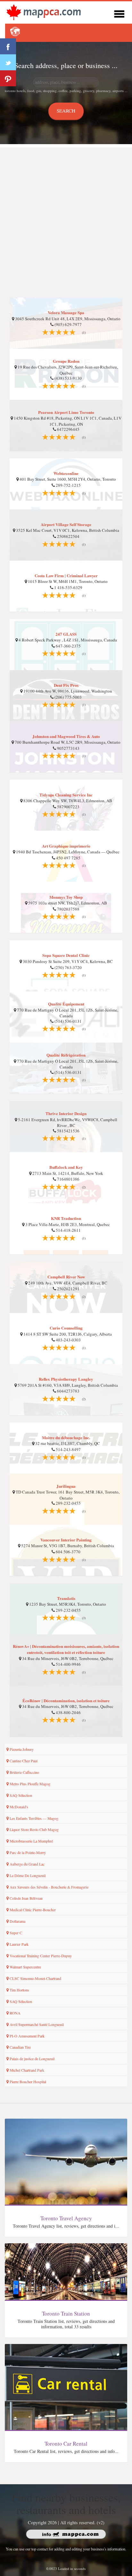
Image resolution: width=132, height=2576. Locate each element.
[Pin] (8, 78)
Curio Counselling (66, 1328)
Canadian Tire (20, 2047)
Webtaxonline (66, 473)
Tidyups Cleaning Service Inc (66, 795)
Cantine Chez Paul (23, 1761)
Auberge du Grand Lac (27, 1864)
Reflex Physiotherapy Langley (66, 1379)
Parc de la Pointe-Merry (27, 1852)
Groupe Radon (66, 361)
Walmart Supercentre (25, 1967)
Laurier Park (19, 1944)
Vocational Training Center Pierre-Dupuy (40, 1956)
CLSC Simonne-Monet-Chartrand (35, 1978)
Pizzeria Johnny (21, 1749)
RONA (15, 2013)
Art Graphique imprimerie (66, 846)
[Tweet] (8, 62)
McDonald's (18, 1807)
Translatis (66, 1598)
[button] (15, 32)
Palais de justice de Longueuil (32, 2059)
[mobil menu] (119, 13)
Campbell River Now (66, 1277)
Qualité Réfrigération (66, 1055)
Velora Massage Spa (66, 312)
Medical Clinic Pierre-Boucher (32, 1910)
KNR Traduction (66, 1218)
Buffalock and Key (66, 1167)
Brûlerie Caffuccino (24, 1772)
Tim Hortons (19, 1990)
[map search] (44, 12)
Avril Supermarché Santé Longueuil (36, 2024)
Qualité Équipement (66, 1004)
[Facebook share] (8, 46)
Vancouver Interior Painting (66, 1540)
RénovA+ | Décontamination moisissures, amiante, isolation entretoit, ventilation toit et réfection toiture (66, 1649)
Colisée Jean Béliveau (26, 1898)
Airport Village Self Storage (66, 524)
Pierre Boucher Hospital (27, 2082)
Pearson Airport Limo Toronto (66, 412)
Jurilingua (66, 1486)
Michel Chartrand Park (26, 2070)
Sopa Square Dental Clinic (66, 955)
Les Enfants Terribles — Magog (33, 1818)
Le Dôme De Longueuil (27, 1875)
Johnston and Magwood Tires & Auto (66, 736)
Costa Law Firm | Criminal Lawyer (66, 575)
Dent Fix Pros (66, 685)
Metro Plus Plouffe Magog (29, 1784)
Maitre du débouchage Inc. (66, 1437)
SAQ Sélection (20, 1795)
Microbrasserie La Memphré (31, 1841)
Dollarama (17, 1921)
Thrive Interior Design (66, 1113)
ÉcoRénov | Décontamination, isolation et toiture (66, 1700)
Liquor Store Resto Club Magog (34, 1829)
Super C (15, 1933)
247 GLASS (66, 634)
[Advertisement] (66, 213)
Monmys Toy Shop (66, 897)
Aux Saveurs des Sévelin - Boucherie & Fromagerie (49, 1887)
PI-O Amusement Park (27, 2036)
